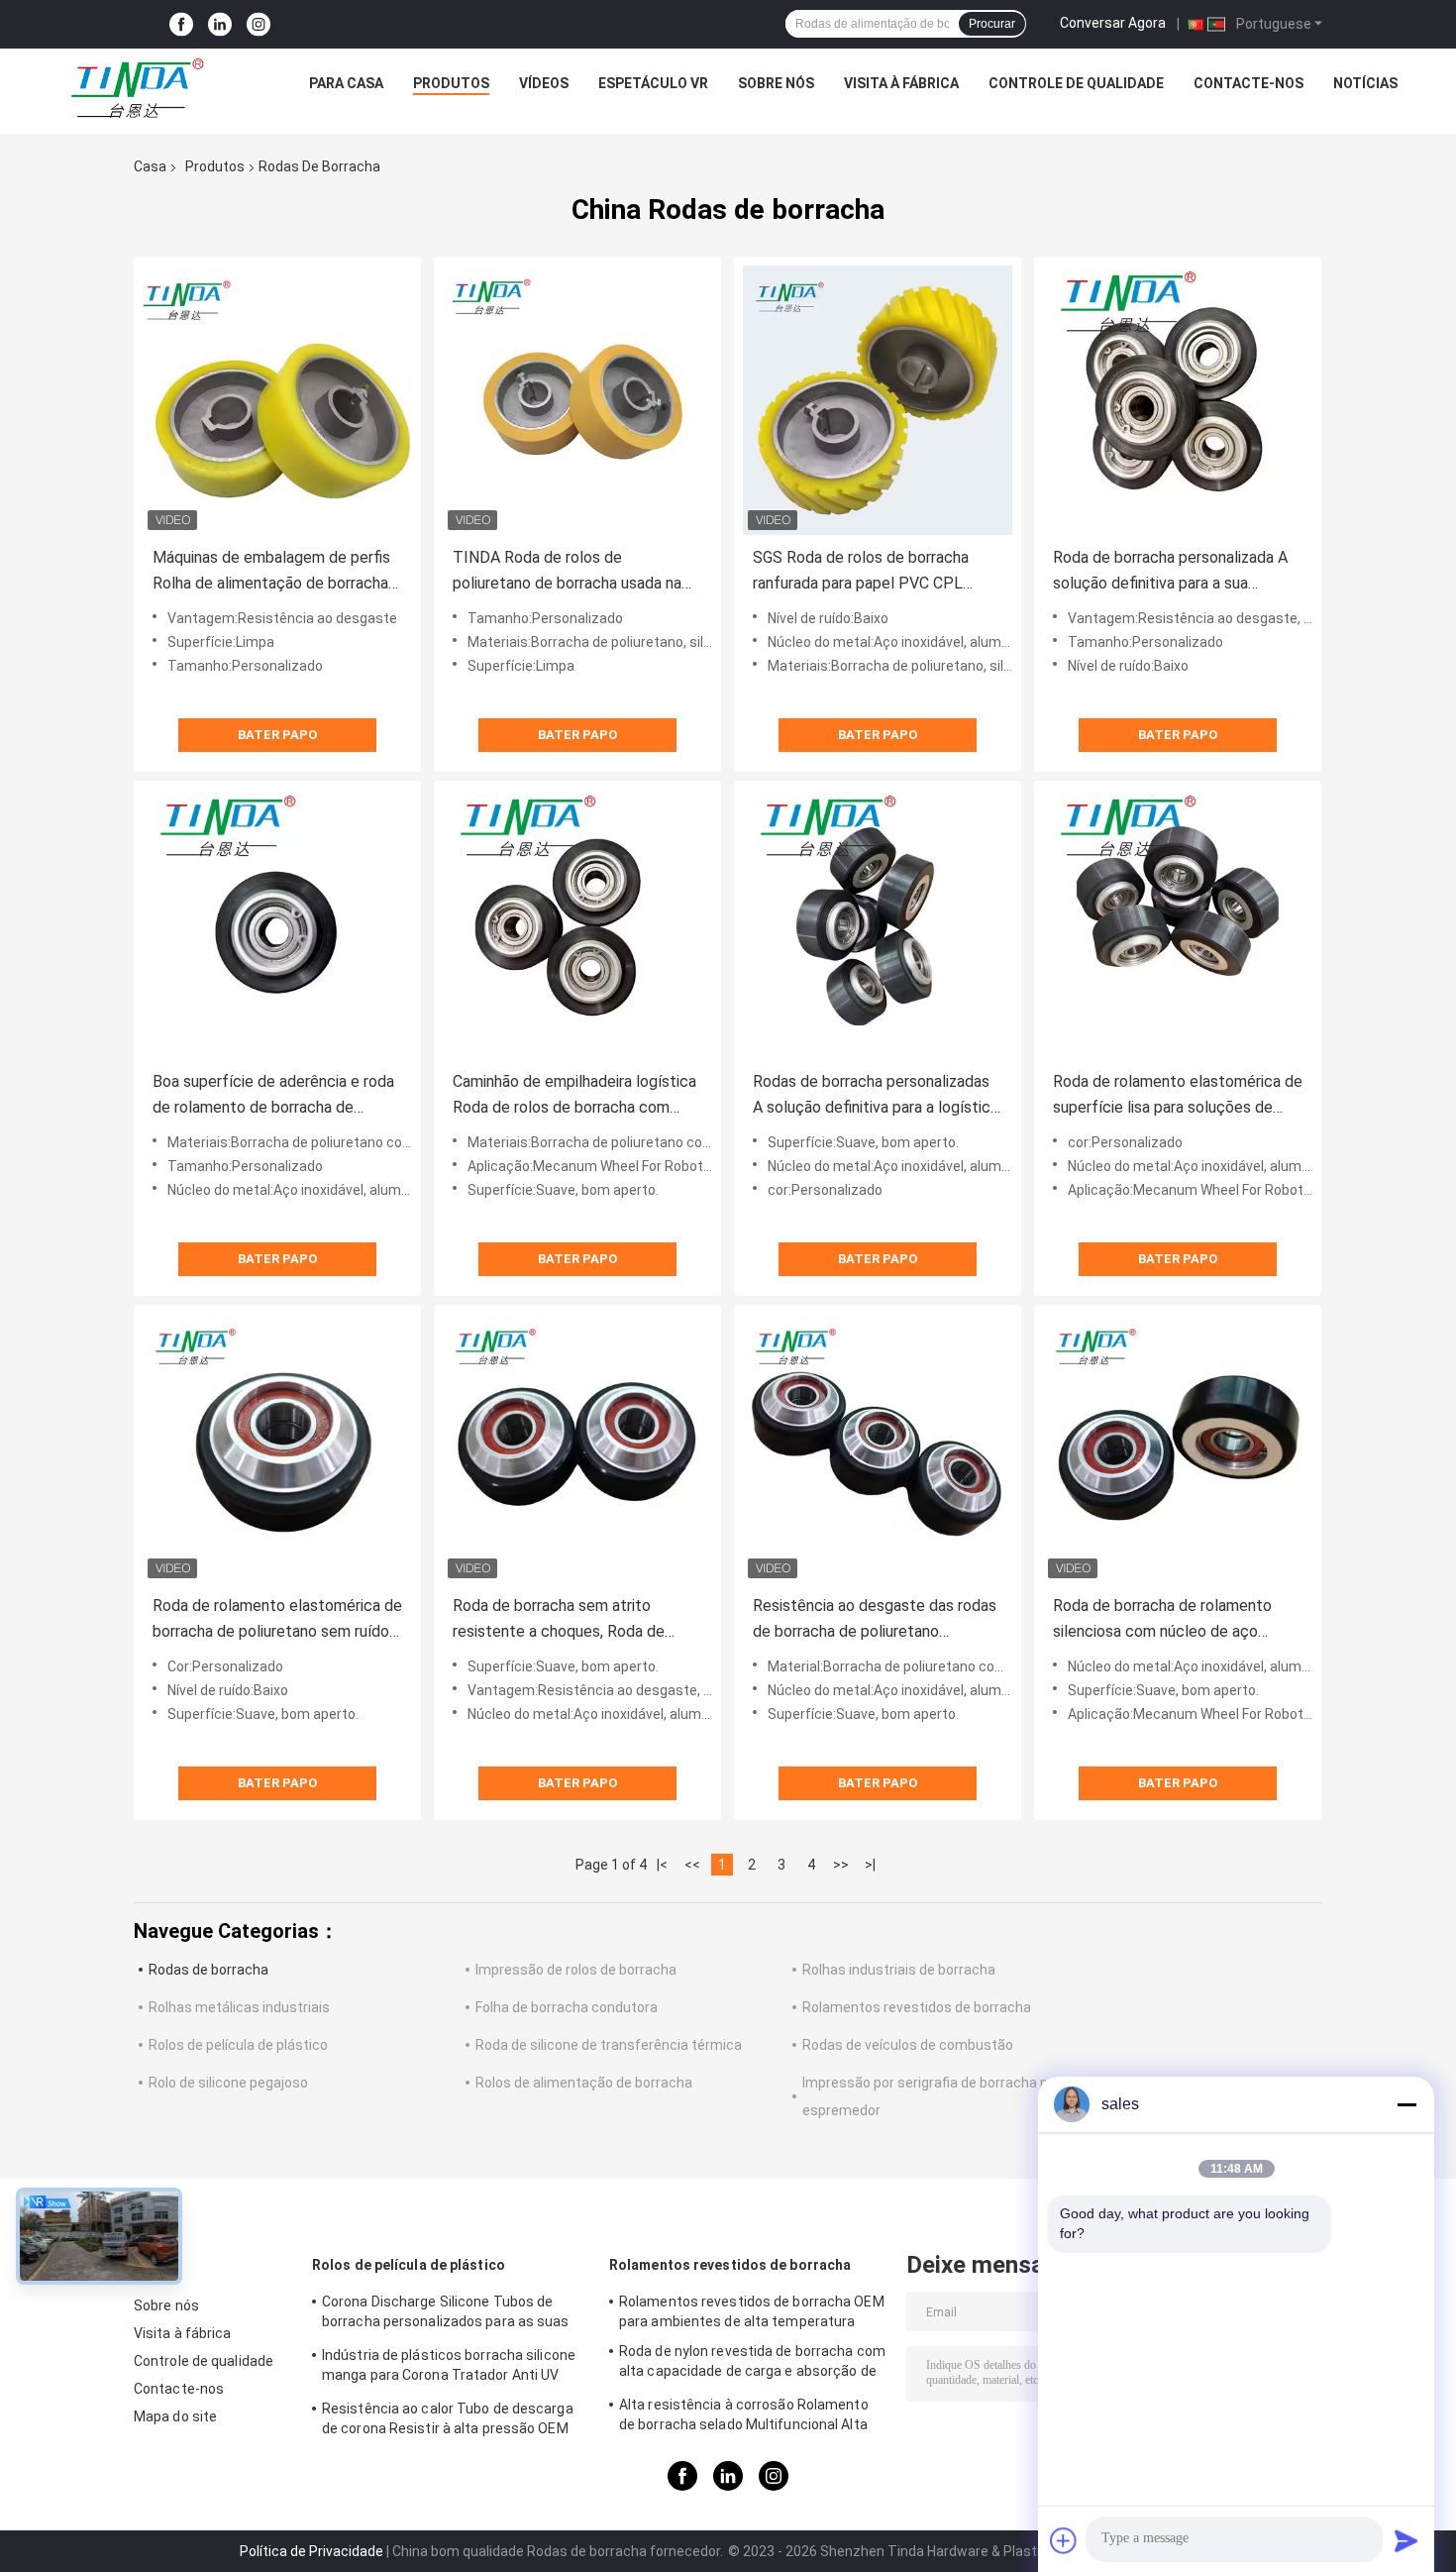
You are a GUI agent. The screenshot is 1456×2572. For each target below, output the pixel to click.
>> (841, 1865)
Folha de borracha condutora (567, 2007)
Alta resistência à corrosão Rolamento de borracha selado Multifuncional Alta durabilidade (744, 2417)
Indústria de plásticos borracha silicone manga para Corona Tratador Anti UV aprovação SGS (449, 2368)
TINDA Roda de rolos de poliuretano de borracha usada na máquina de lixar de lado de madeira (575, 572)
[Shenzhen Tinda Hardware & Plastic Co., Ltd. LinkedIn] (220, 24)
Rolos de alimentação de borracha (584, 2083)
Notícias (1365, 83)
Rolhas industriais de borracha (899, 1970)
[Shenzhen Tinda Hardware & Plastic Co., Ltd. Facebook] (181, 24)
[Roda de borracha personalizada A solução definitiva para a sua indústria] (1178, 400)
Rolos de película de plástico (238, 2045)
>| (870, 1865)
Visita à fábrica (901, 83)
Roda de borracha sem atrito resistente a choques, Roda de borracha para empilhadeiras (559, 1620)
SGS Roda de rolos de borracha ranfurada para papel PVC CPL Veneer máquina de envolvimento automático (868, 572)
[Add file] (1064, 2540)
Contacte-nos (1248, 83)
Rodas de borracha (208, 1970)
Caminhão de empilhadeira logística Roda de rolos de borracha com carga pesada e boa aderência (574, 1096)
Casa (150, 166)
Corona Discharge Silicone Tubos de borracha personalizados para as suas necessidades (446, 2314)
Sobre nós (776, 83)
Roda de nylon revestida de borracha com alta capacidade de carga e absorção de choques (752, 2364)
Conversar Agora (1113, 23)
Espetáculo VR (653, 83)
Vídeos (544, 83)
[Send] (1406, 2540)
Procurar (992, 24)
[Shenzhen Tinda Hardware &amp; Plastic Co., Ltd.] (138, 88)
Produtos (451, 83)
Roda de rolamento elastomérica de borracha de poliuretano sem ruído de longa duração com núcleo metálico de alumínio (277, 1620)
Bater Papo (277, 735)
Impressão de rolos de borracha (576, 1970)
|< (662, 1865)
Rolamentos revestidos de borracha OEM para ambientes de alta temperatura (752, 2311)
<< (692, 1865)
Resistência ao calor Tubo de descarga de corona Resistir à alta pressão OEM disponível (448, 2421)
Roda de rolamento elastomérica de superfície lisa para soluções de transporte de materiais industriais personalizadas (1178, 1096)
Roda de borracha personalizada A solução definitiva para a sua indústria (1170, 572)
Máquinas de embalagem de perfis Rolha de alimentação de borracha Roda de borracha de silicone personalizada (271, 572)
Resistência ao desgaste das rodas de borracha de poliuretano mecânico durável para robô (875, 1620)
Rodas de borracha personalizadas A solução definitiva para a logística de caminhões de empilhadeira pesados (876, 1096)
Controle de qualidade (1076, 83)
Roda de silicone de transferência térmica (609, 2045)
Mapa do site (175, 2416)
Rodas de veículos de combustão (908, 2045)
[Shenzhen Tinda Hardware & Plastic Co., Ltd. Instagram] (259, 24)
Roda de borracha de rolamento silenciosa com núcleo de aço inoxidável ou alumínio (1162, 1620)
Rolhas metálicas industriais (239, 2007)
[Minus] (1406, 2104)
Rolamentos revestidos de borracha (917, 2007)
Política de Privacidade (312, 2551)
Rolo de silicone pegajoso (228, 2083)
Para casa (346, 83)
